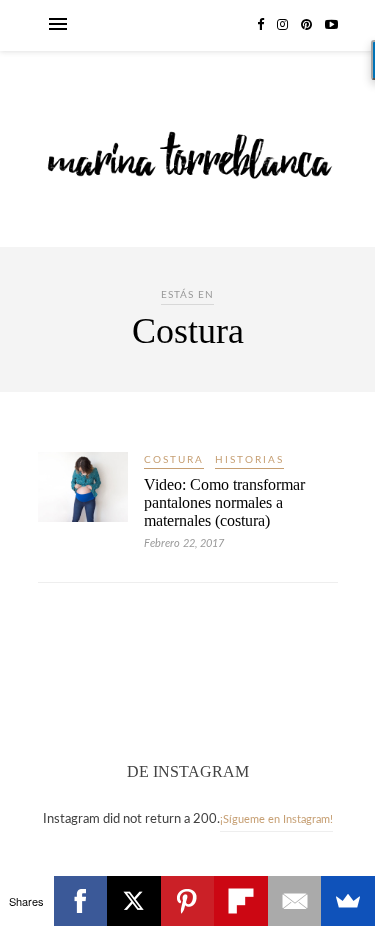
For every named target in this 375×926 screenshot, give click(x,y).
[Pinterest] (188, 901)
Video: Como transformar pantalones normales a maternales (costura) (224, 502)
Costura (174, 460)
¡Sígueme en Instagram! (276, 819)
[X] (134, 901)
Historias (249, 460)
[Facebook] (81, 901)
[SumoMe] (348, 901)
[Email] (295, 901)
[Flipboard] (241, 901)
